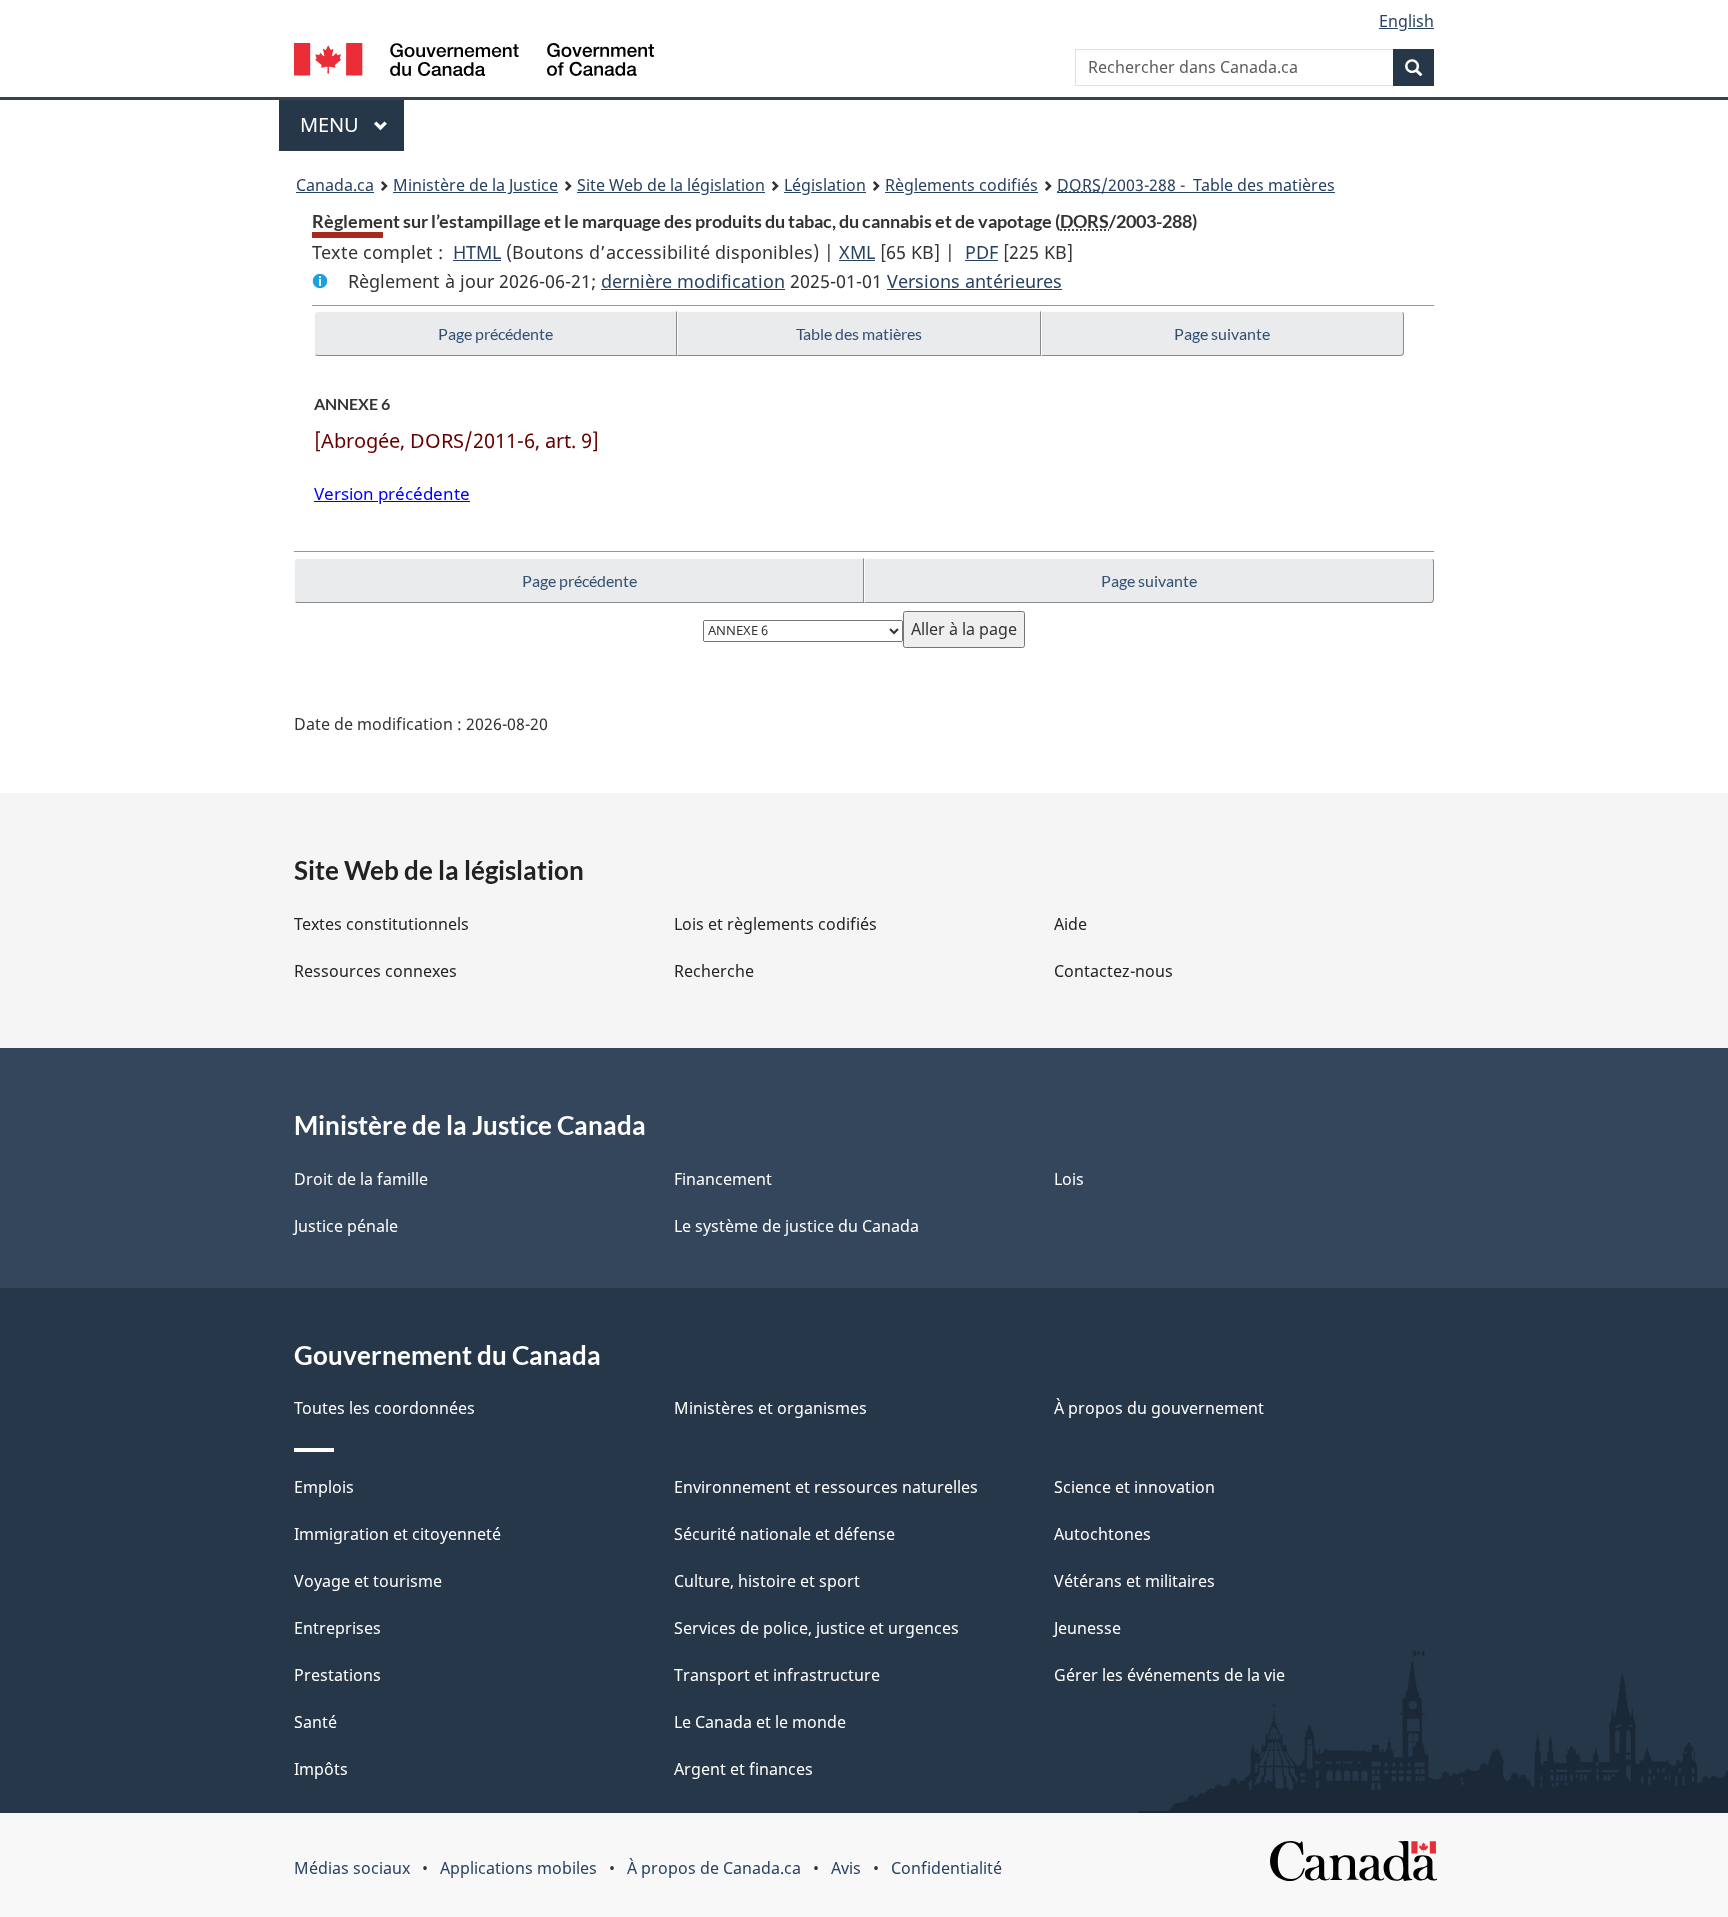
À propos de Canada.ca (714, 1868)
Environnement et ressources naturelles (826, 1487)
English (1406, 21)
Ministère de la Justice (475, 185)
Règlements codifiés (961, 185)
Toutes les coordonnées (384, 1408)
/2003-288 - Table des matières (1196, 185)
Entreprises (337, 1628)
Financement (723, 1179)
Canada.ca (335, 185)
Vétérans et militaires (1134, 1581)
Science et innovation (1134, 1487)
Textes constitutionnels (381, 924)
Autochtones (1102, 1534)
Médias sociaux (352, 1868)
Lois (1069, 1179)
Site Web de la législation (671, 185)
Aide (1070, 924)
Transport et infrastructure (777, 1675)
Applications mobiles (518, 1868)
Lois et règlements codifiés (775, 924)
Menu (352, 124)
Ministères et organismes (770, 1408)
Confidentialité (946, 1868)
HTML (477, 252)
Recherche (714, 971)
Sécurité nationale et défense (784, 1534)
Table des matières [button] (859, 333)
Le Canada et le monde (760, 1722)
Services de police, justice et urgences (816, 1628)
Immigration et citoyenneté (397, 1534)
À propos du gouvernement (1159, 1408)
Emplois (324, 1487)
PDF (981, 252)
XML (857, 252)
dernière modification (693, 281)
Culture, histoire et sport (767, 1581)
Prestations (337, 1675)
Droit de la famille (361, 1179)
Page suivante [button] (1222, 333)
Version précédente (392, 493)
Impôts (321, 1769)
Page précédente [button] (495, 333)
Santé (315, 1722)
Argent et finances (743, 1769)
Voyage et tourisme (368, 1581)
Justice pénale (346, 1226)
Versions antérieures (974, 281)
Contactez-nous (1113, 971)
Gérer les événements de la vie (1169, 1675)
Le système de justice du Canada (796, 1226)
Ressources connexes (375, 971)
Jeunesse (1087, 1628)
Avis (846, 1868)
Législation (825, 185)
